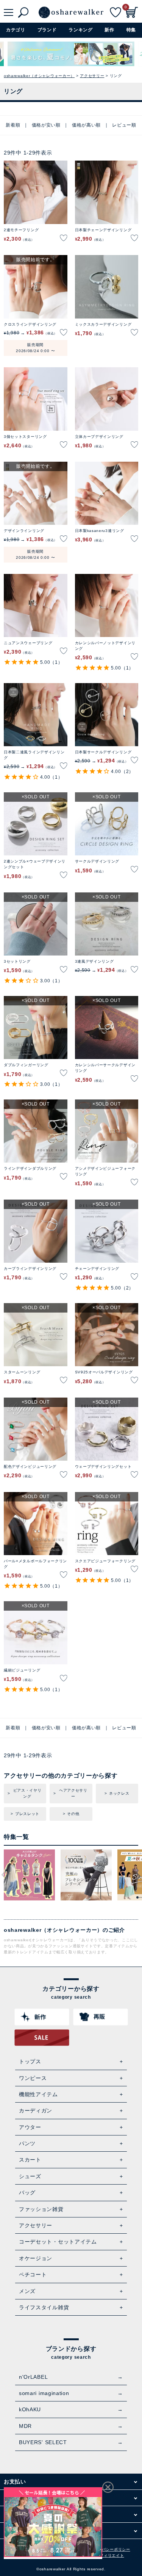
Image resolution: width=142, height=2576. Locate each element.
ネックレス (119, 1793)
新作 (109, 30)
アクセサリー (92, 76)
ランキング (81, 30)
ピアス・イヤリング (27, 1793)
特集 (131, 30)
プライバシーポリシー (110, 2549)
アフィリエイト (110, 2555)
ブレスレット (27, 1814)
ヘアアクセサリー (73, 1793)
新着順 (13, 125)
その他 (73, 1814)
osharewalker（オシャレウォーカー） (39, 76)
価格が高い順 (86, 125)
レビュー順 (124, 125)
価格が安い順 (46, 125)
